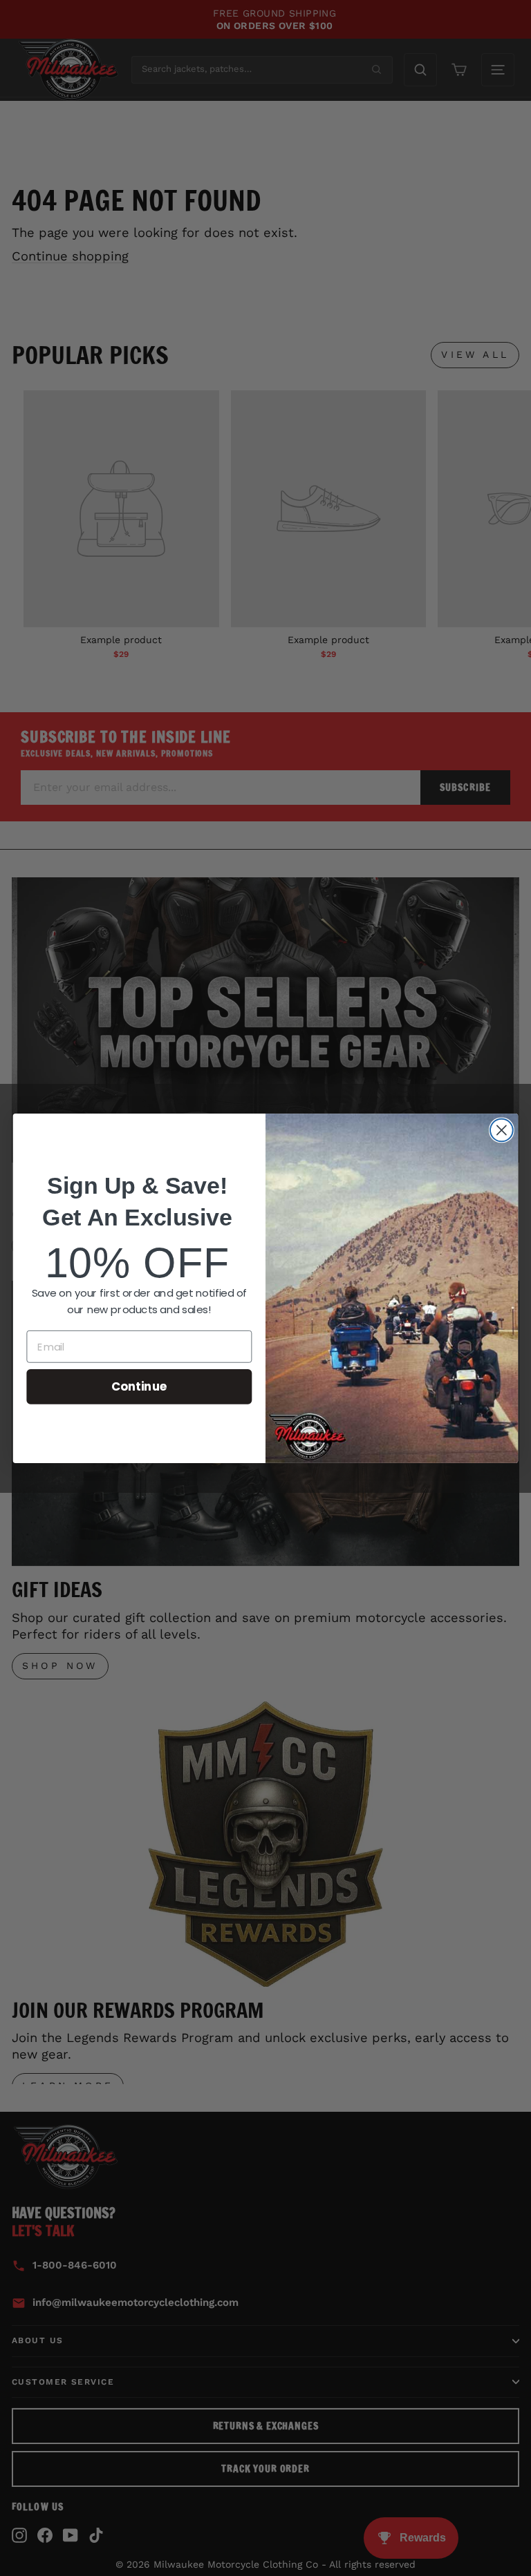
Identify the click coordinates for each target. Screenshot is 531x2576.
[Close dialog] (502, 1130)
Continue (139, 1386)
